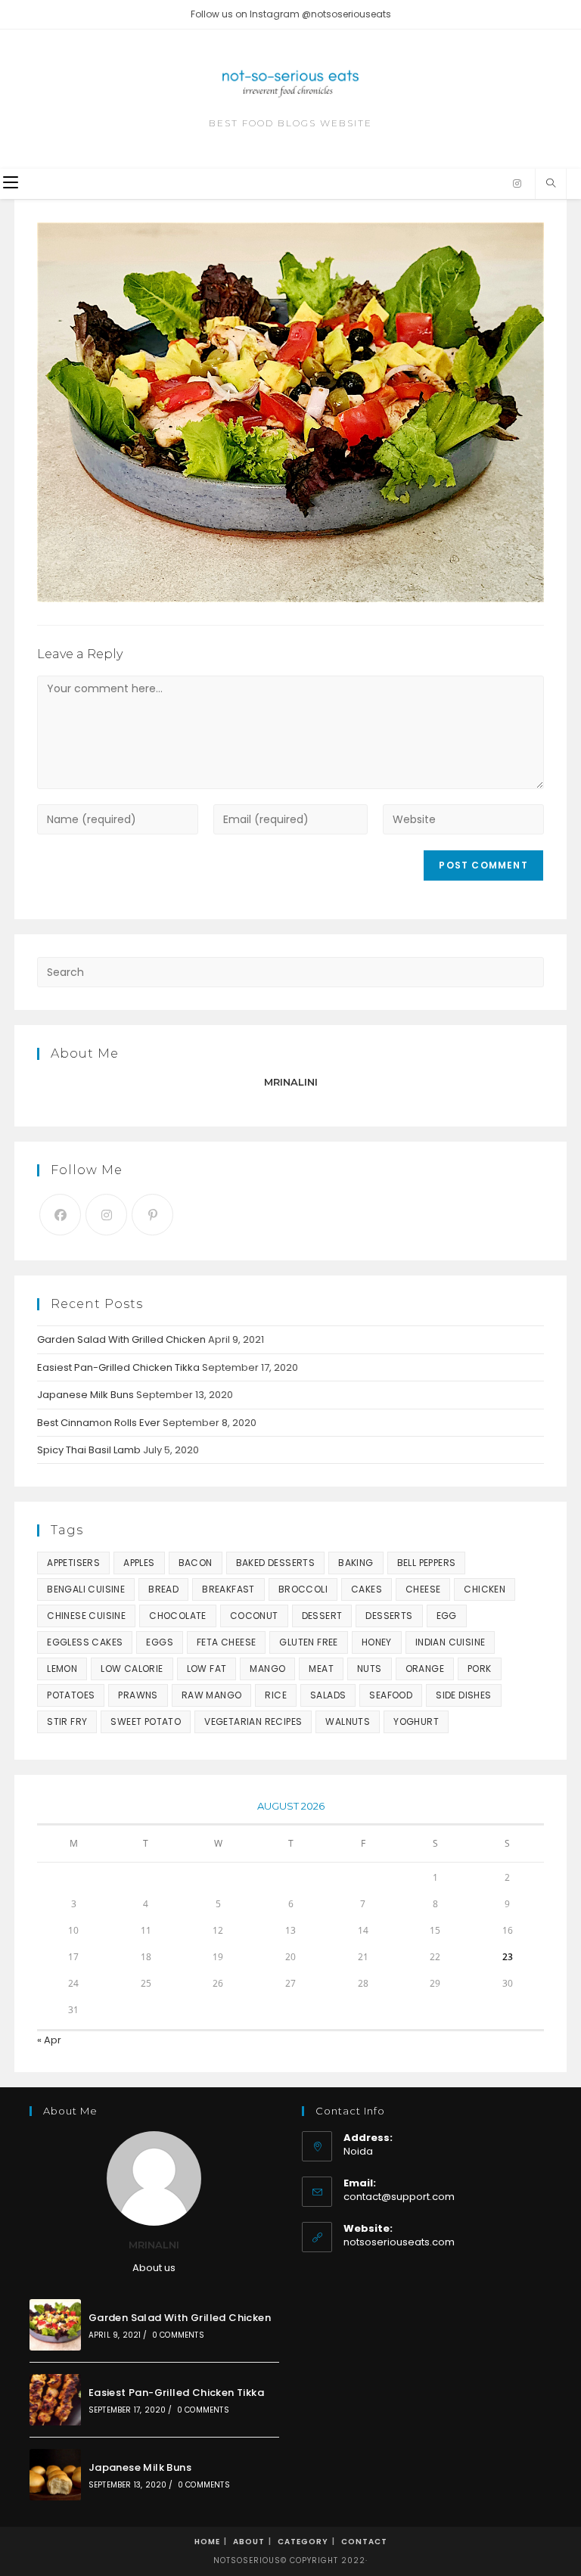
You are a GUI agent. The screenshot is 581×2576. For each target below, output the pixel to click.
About (249, 2542)
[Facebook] (60, 1215)
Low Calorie (132, 1669)
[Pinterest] (152, 1215)
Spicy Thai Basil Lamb (89, 1450)
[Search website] (551, 184)
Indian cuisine (451, 1642)
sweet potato (146, 1721)
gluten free (308, 1642)
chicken (485, 1589)
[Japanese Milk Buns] (55, 2475)
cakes (367, 1589)
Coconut (254, 1616)
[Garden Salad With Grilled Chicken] (55, 2325)
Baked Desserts (276, 1563)
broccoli (303, 1589)
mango (267, 1669)
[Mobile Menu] (11, 183)
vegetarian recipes (253, 1721)
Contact (364, 2542)
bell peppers (427, 1563)
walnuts (348, 1721)
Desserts (389, 1616)
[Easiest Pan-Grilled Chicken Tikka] (55, 2400)
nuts (370, 1669)
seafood (391, 1695)
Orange (425, 1669)
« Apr (49, 2040)
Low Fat (207, 1669)
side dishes (463, 1695)
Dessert (322, 1616)
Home (207, 2542)
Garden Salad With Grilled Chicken (121, 1339)
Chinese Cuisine (86, 1616)
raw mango (212, 1695)
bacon (196, 1563)
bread (163, 1589)
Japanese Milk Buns (85, 1395)
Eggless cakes (85, 1642)
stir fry (67, 1721)
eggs (160, 1642)
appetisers (73, 1563)
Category (303, 2542)
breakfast (228, 1589)
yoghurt (416, 1721)
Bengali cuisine (86, 1589)
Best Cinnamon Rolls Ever (99, 1423)
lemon (62, 1669)
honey (377, 1642)
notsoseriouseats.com (399, 2242)
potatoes (71, 1695)
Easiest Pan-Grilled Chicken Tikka (118, 1367)
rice (276, 1695)
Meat (321, 1669)
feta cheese (226, 1642)
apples (139, 1563)
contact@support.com (399, 2197)
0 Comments (178, 2335)
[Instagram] (517, 184)
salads (328, 1695)
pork (480, 1669)
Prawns (138, 1695)
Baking (356, 1563)
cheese (423, 1589)
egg (447, 1616)
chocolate (178, 1616)
